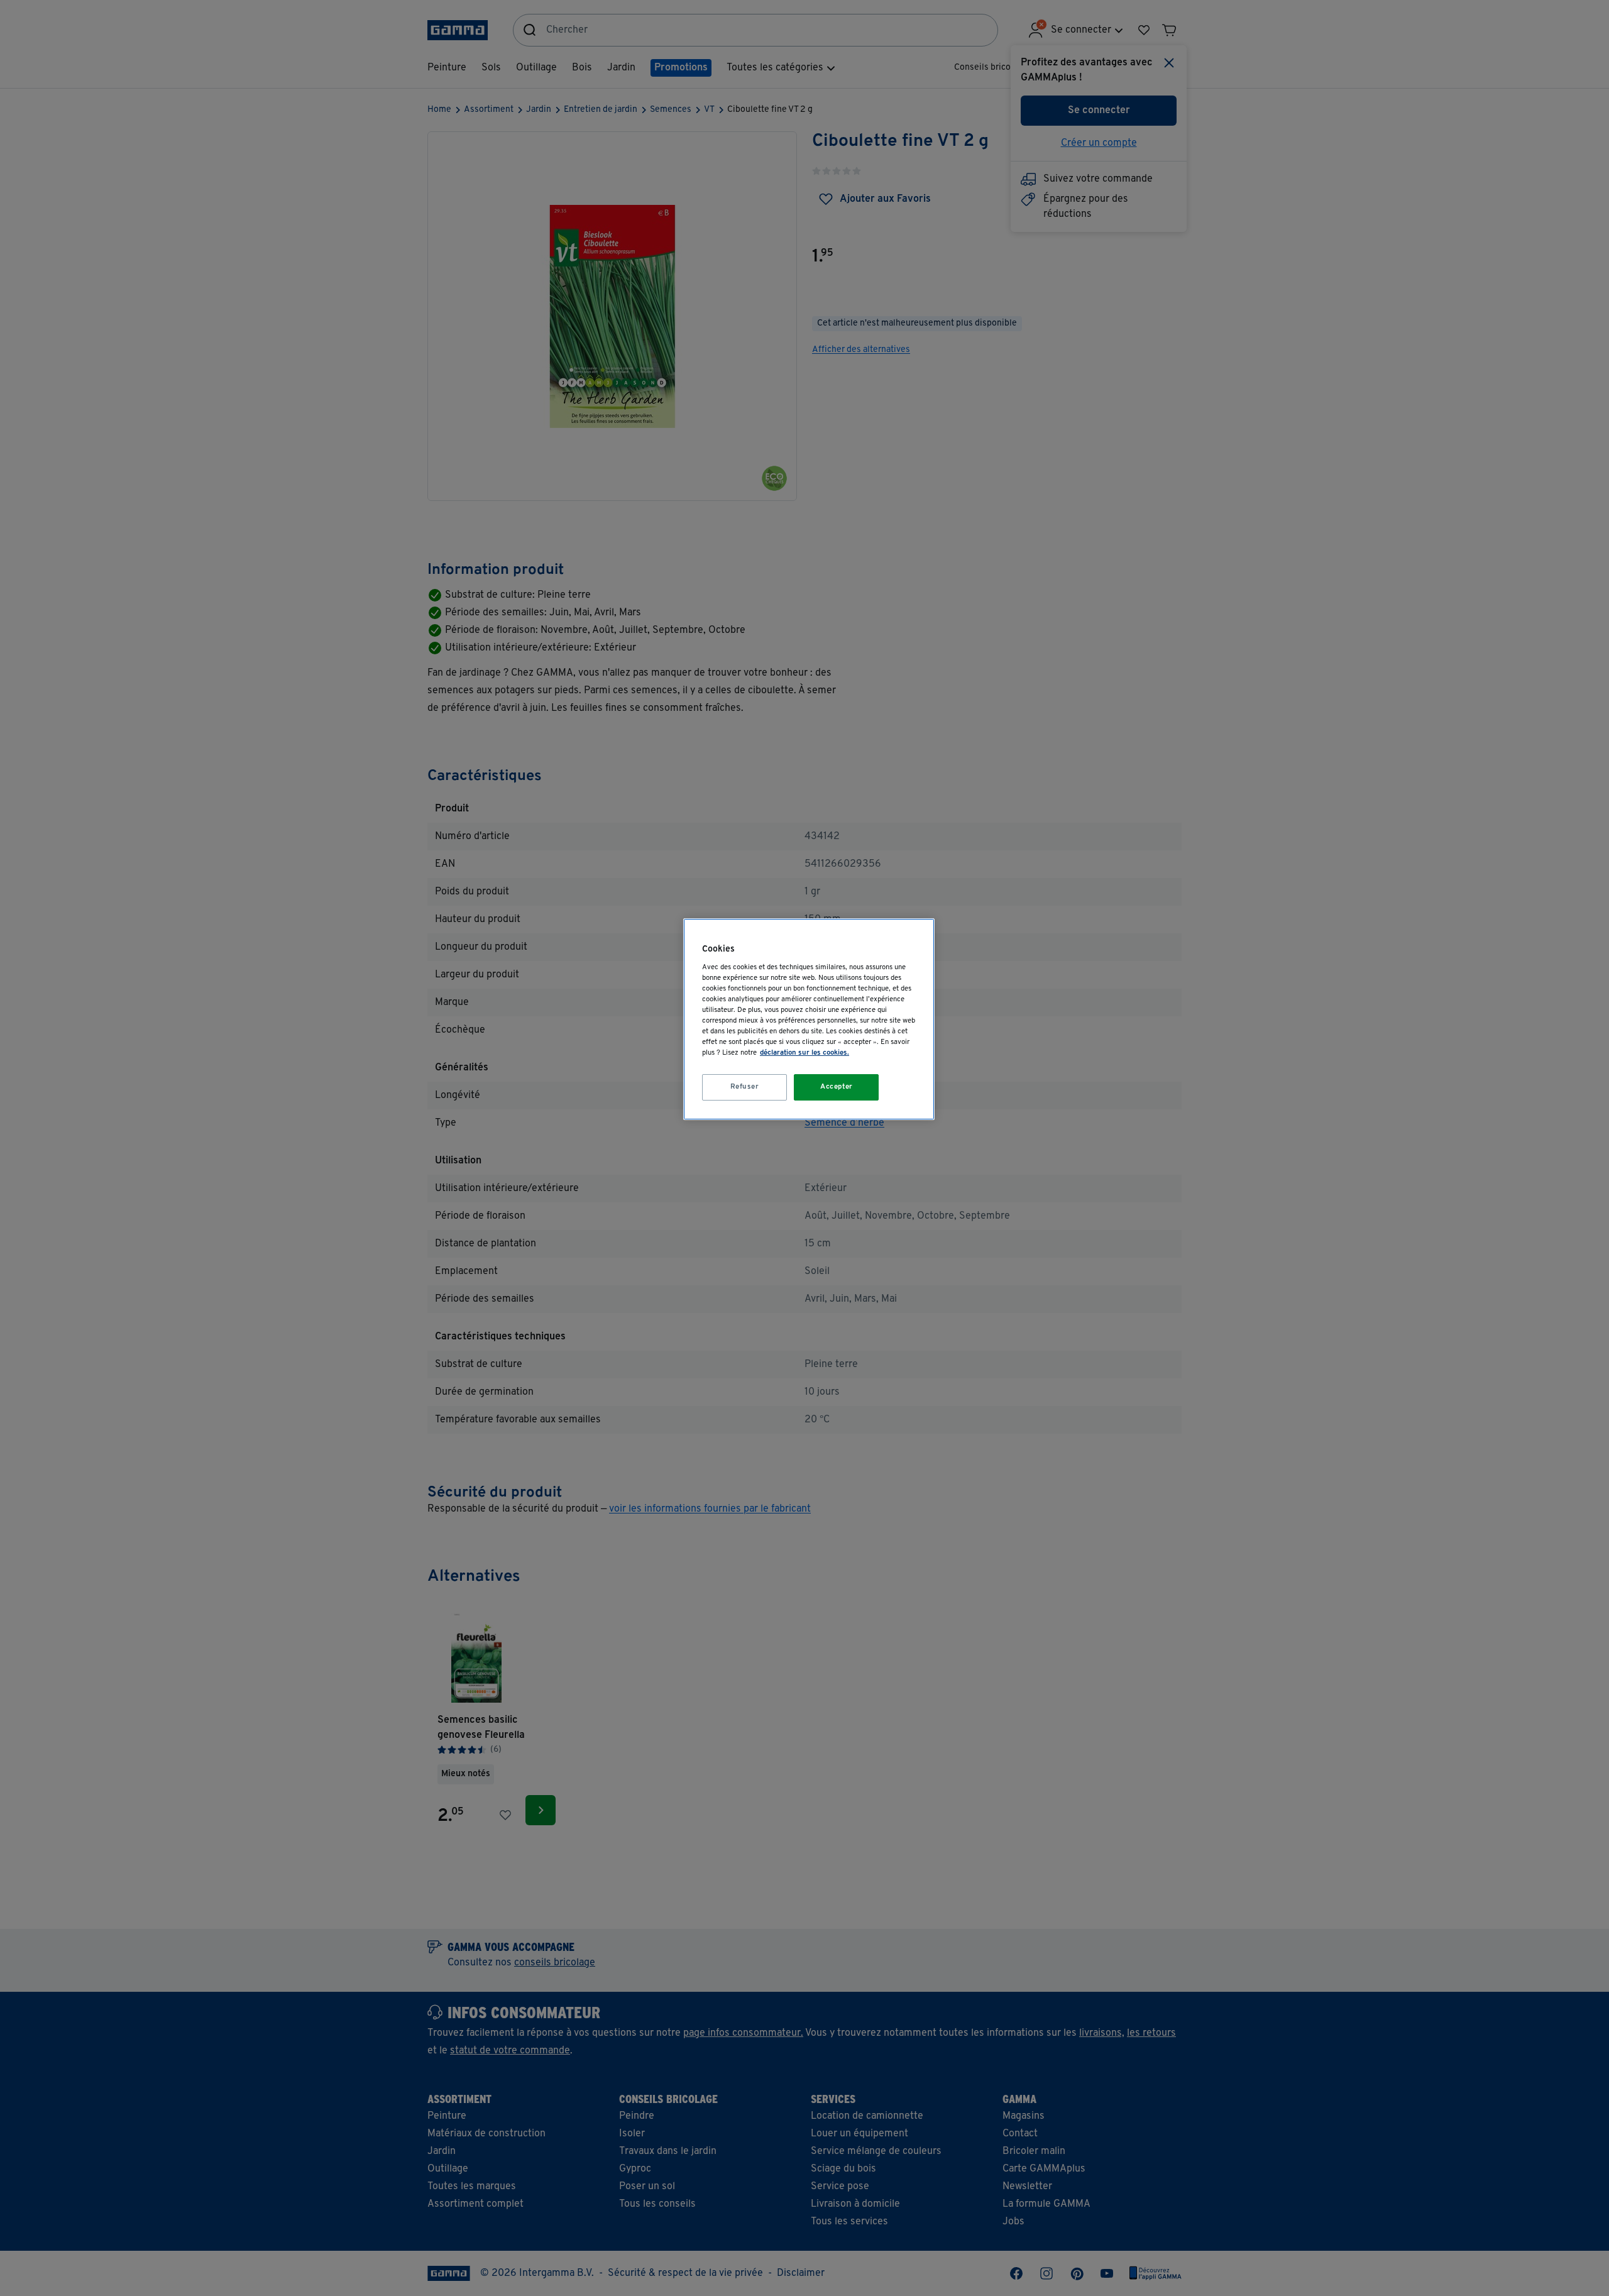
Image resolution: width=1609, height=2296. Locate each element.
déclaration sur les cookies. (804, 1053)
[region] (809, 1019)
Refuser (745, 1087)
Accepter (837, 1087)
